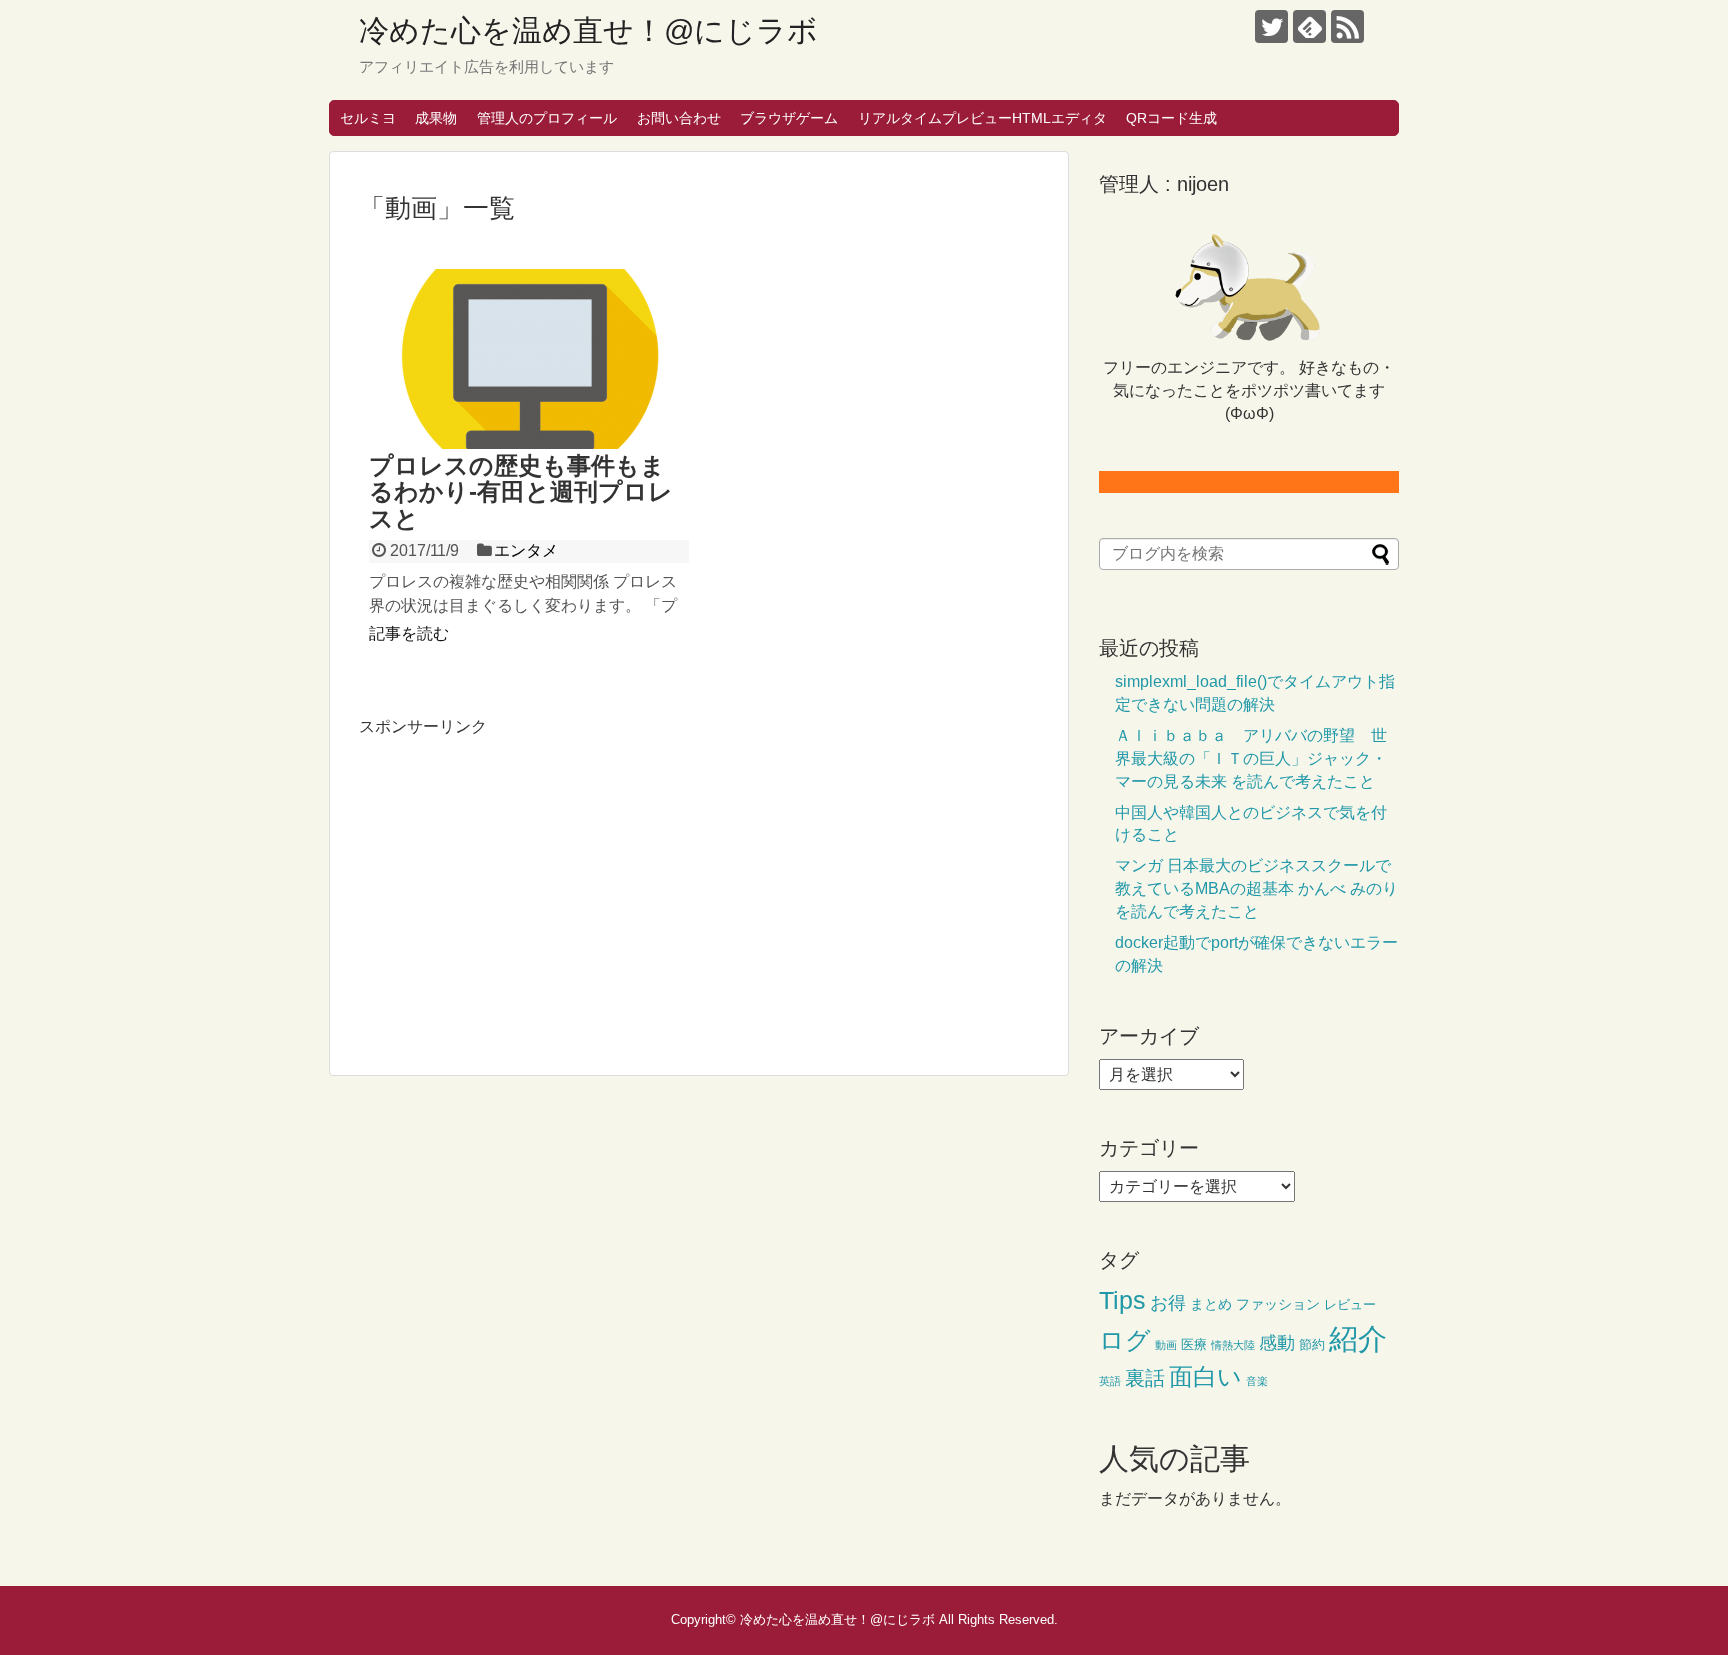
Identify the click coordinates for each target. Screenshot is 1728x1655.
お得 (1168, 1303)
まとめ (1211, 1304)
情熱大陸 (1233, 1345)
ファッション (1278, 1304)
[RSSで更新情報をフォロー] (1347, 26)
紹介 (1358, 1338)
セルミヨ (368, 118)
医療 (1194, 1344)
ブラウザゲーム (789, 118)
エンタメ (526, 550)
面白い (1205, 1376)
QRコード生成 (1171, 118)
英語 (1110, 1381)
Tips (1122, 1300)
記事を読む (409, 633)
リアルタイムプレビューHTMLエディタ (982, 118)
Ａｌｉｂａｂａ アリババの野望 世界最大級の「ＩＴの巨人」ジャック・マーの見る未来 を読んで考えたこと (1251, 758)
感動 (1277, 1343)
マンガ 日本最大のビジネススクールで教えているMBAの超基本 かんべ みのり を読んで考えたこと (1256, 888)
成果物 (436, 118)
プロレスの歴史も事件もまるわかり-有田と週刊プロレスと (521, 492)
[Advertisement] (527, 879)
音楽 (1257, 1381)
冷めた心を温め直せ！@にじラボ (588, 30)
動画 (1166, 1345)
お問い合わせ (679, 118)
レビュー (1350, 1304)
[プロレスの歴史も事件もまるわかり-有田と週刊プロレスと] (529, 359)
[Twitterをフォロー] (1271, 26)
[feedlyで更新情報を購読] (1309, 26)
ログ (1125, 1340)
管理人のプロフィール (547, 118)
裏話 (1145, 1378)
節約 (1312, 1344)
